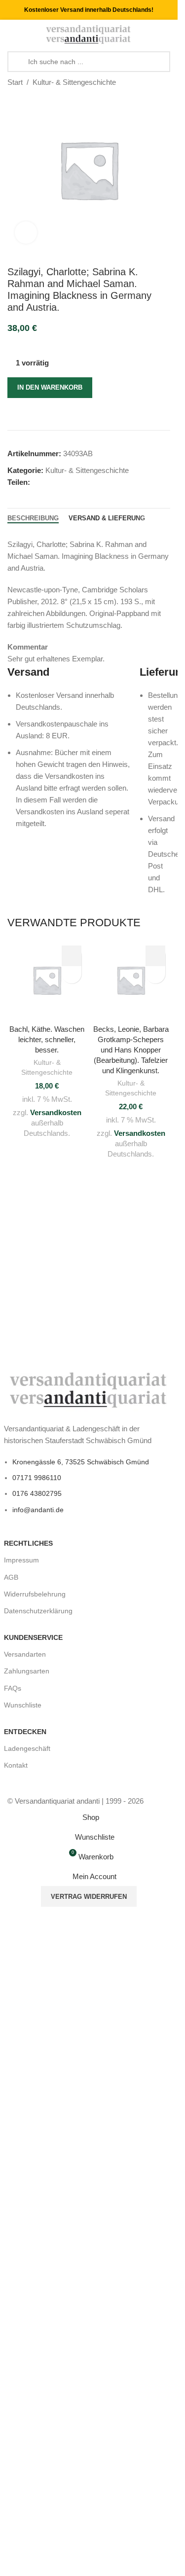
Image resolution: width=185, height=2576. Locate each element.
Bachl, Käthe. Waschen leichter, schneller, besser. (47, 1039)
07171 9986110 (37, 1478)
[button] (72, 956)
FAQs (13, 1688)
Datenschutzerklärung (38, 1611)
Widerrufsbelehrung (35, 1594)
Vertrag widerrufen (89, 1897)
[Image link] (89, 1389)
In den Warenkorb (50, 387)
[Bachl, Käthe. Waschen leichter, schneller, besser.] (47, 979)
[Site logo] (89, 34)
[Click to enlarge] (26, 233)
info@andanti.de (38, 1510)
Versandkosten (56, 1112)
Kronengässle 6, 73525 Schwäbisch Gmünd (81, 1462)
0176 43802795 (37, 1493)
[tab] (33, 518)
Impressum (21, 1560)
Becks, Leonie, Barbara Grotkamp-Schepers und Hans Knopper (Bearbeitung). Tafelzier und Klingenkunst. (131, 1050)
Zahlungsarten (27, 1671)
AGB (11, 1577)
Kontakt (16, 1765)
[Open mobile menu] (11, 35)
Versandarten (25, 1654)
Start (15, 82)
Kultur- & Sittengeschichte (74, 82)
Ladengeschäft (27, 1748)
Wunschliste (23, 1705)
